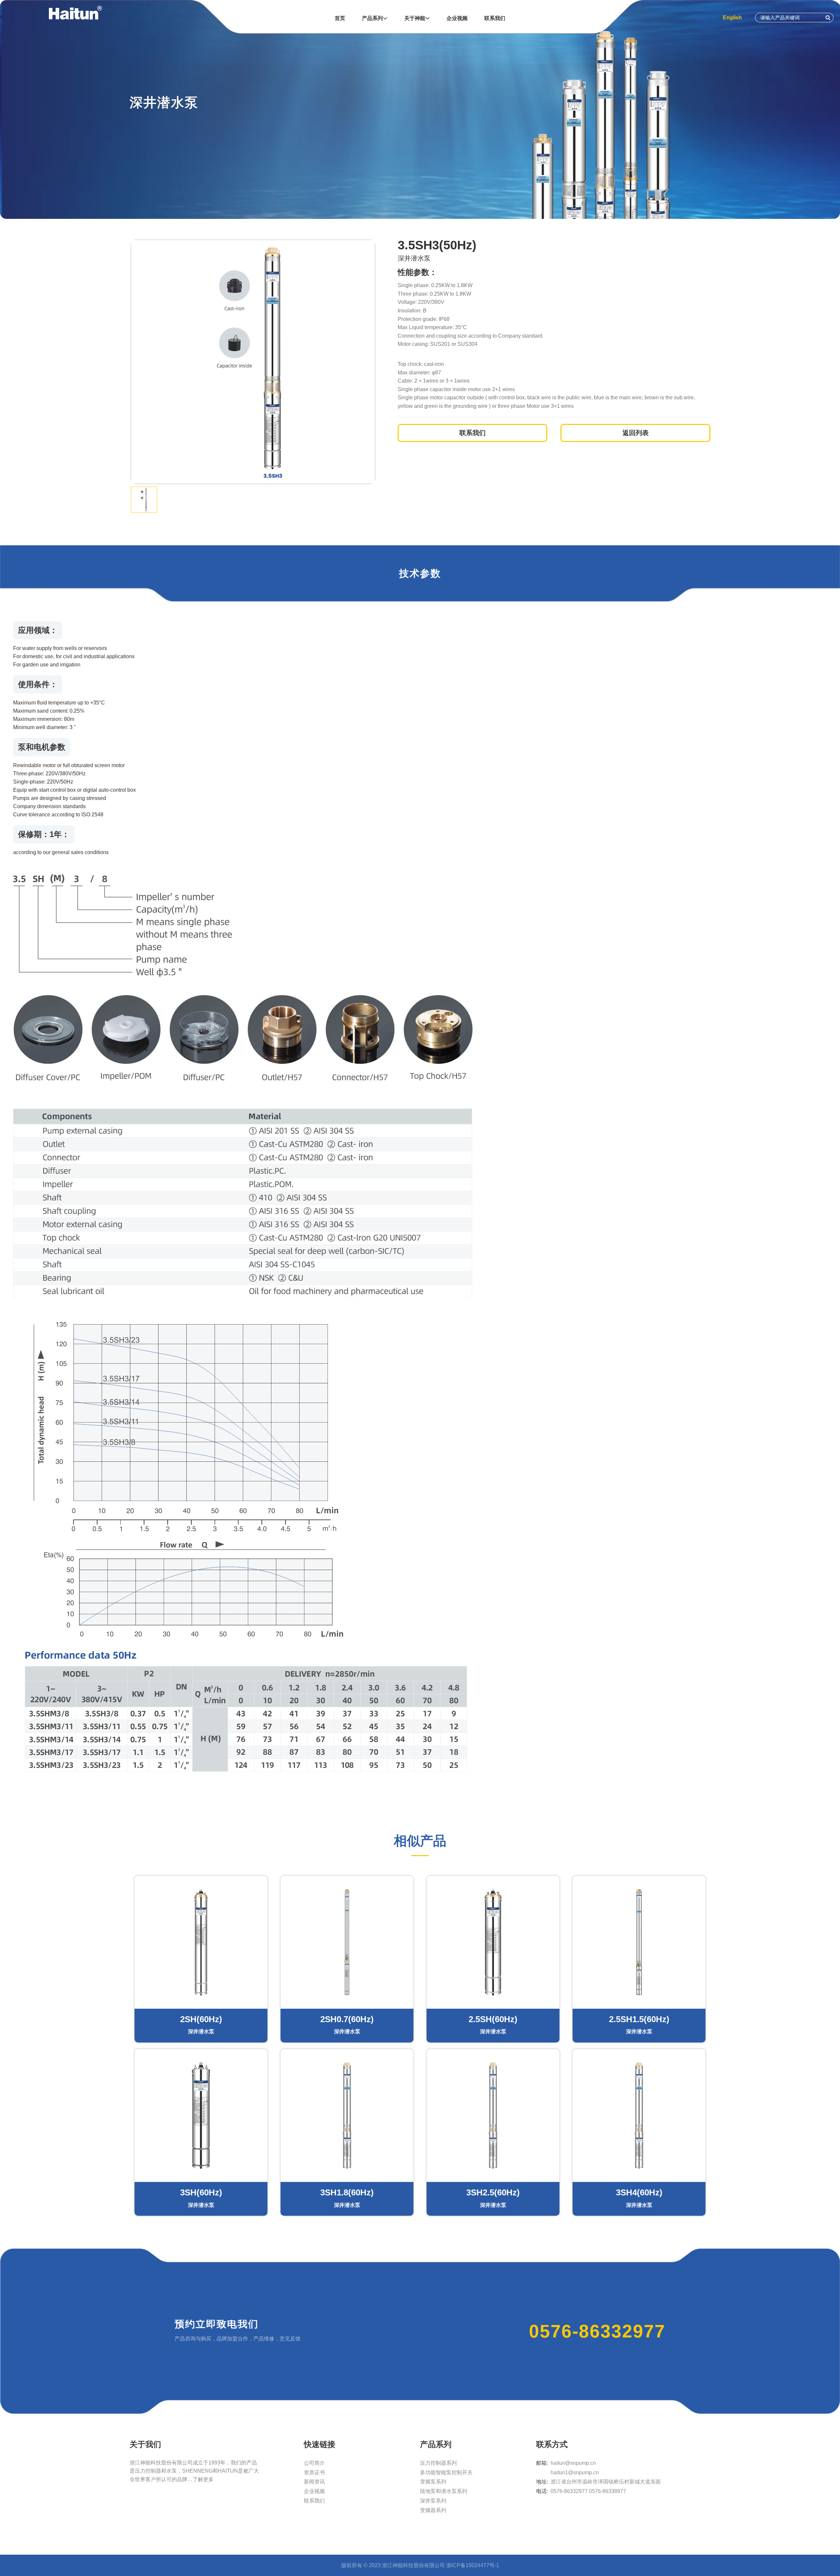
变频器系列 (433, 2510)
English (732, 18)
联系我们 (314, 2501)
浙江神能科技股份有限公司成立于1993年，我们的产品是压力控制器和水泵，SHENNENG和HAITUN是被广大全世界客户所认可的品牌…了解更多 (194, 2471)
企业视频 (314, 2491)
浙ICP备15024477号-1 (473, 2565)
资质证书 (314, 2472)
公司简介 (314, 2463)
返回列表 (636, 433)
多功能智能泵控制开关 (446, 2472)
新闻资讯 (314, 2482)
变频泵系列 (433, 2482)
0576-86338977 (608, 2491)
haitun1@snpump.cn (575, 2472)
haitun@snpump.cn (573, 2463)
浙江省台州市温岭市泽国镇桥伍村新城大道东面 (606, 2482)
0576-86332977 (597, 2331)
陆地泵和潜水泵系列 (444, 2491)
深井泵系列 (433, 2501)
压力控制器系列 (438, 2463)
